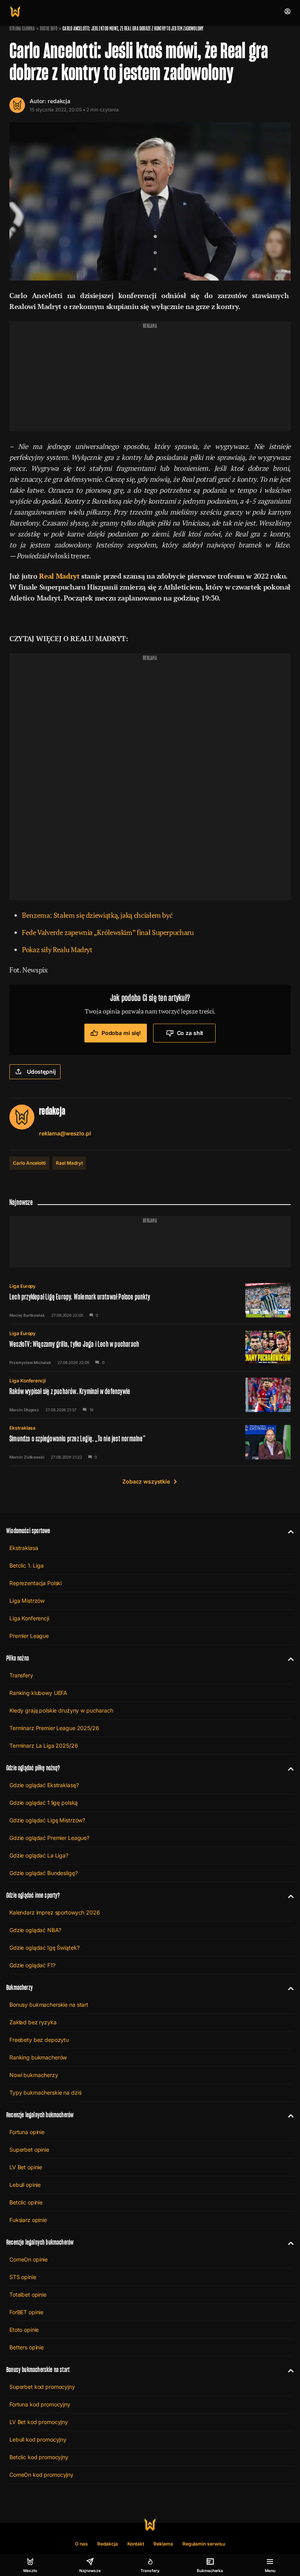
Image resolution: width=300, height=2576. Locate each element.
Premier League (29, 1636)
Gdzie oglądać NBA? (35, 1930)
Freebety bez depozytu (39, 2040)
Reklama (163, 2544)
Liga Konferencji (28, 1381)
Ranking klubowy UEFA (38, 1693)
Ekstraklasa (22, 1428)
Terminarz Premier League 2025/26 (54, 1728)
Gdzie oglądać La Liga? (39, 1855)
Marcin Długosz (24, 1410)
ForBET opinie (26, 2312)
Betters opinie (27, 2347)
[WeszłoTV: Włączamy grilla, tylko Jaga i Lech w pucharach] (150, 1348)
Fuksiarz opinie (28, 2220)
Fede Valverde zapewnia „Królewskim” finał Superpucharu (108, 932)
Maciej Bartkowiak (27, 1315)
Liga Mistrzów (27, 1601)
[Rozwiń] (288, 1531)
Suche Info (49, 29)
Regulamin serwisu (204, 2544)
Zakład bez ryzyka (33, 2022)
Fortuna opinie (27, 2132)
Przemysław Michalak (30, 1362)
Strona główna (22, 29)
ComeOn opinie (29, 2259)
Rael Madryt (69, 1163)
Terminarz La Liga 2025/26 (44, 1746)
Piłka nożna (18, 1658)
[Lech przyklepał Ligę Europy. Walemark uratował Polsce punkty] (150, 1300)
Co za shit (190, 1033)
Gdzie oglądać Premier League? (49, 1838)
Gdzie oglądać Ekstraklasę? (44, 1785)
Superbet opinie (29, 2150)
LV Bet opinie (26, 2167)
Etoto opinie (24, 2330)
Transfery (21, 1675)
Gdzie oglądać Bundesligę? (44, 1873)
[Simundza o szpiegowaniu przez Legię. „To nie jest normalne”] (150, 1442)
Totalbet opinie (28, 2294)
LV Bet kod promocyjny (39, 2422)
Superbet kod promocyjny (42, 2387)
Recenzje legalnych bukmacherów (40, 2115)
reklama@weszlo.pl (65, 1133)
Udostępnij (41, 1072)
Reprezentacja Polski (36, 1583)
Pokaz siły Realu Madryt (57, 949)
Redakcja (108, 2544)
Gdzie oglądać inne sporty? (33, 1895)
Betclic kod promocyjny (39, 2457)
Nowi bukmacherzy (34, 2075)
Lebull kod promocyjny (38, 2439)
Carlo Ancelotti (29, 1163)
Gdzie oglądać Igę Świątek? (44, 1948)
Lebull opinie (25, 2185)
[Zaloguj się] (287, 11)
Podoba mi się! (121, 1033)
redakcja (59, 101)
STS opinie (23, 2277)
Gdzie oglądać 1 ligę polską (44, 1803)
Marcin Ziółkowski (27, 1457)
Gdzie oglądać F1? (32, 1965)
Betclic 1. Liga (27, 1565)
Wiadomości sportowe (28, 1531)
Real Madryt (59, 576)
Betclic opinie (26, 2202)
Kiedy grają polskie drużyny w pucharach (61, 1710)
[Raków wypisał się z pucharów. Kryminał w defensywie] (150, 1395)
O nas (81, 2544)
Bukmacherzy (20, 1987)
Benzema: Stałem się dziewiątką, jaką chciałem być (97, 915)
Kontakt (136, 2544)
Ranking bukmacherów (38, 2057)
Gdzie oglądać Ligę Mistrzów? (47, 1820)
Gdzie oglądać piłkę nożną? (33, 1768)
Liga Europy (22, 1286)
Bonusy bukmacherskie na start (49, 2005)
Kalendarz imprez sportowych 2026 (55, 1912)
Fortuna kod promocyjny (40, 2404)
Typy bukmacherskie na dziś (45, 2092)
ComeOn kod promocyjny (41, 2475)
